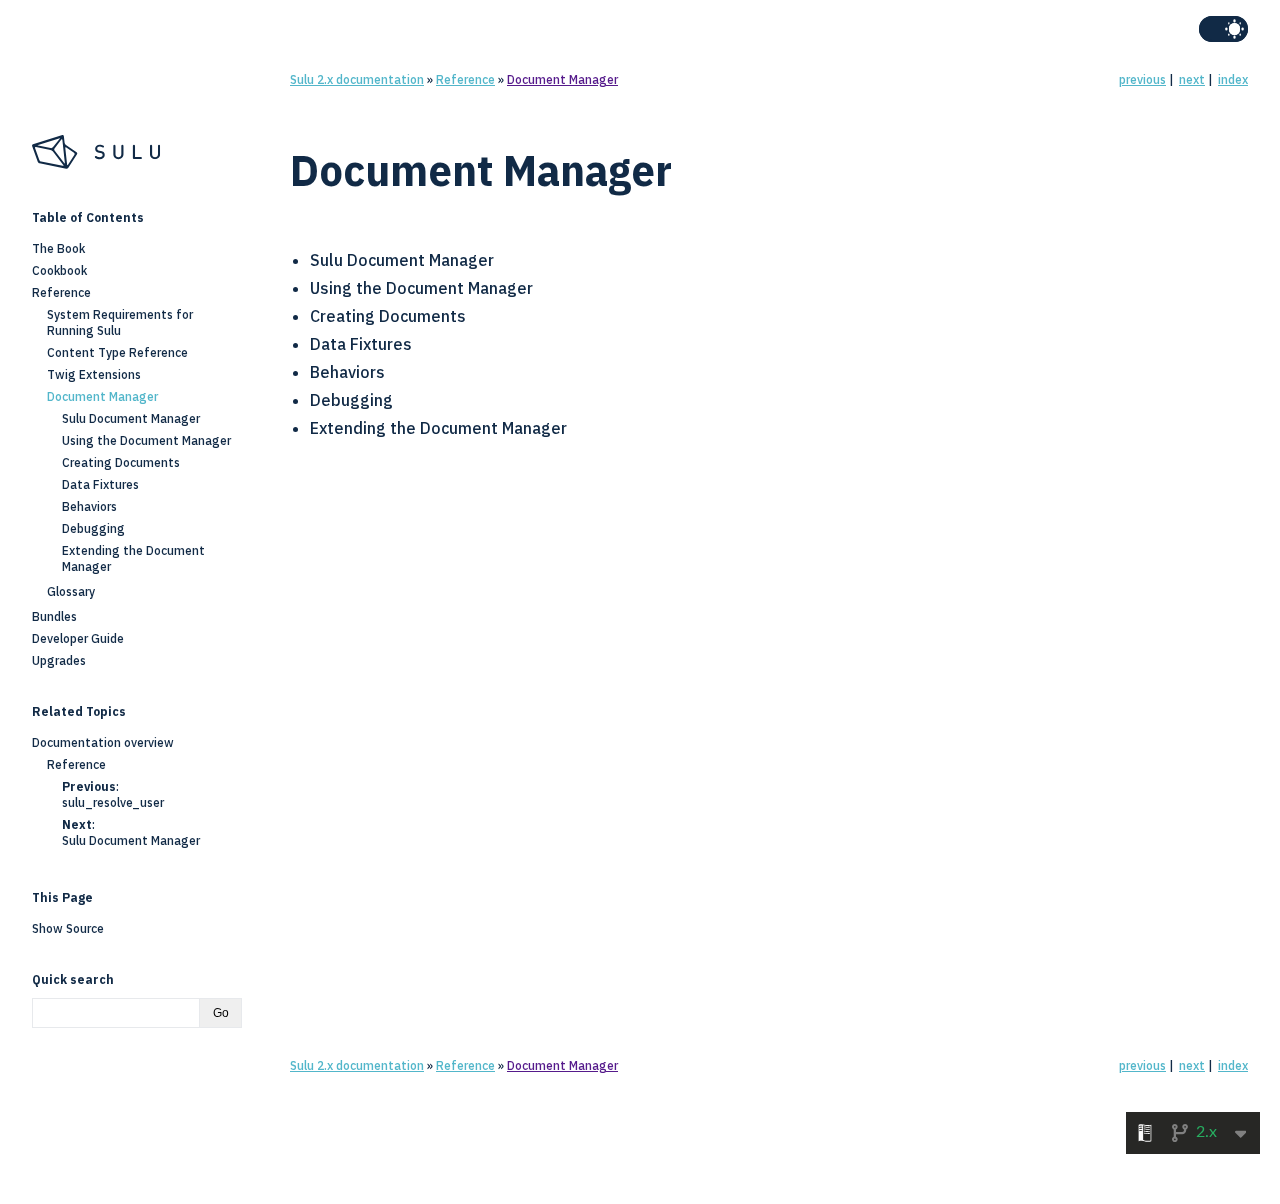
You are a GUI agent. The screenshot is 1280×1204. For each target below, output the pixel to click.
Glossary (71, 591)
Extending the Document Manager (438, 428)
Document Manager (562, 79)
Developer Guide (78, 638)
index (1233, 79)
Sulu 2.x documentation (357, 79)
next (1192, 79)
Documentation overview (103, 742)
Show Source (68, 928)
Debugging (351, 400)
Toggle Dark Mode (1223, 29)
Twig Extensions (94, 374)
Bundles (54, 616)
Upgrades (59, 660)
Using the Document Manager (421, 288)
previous (1142, 79)
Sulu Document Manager (402, 260)
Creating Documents (388, 316)
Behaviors (347, 372)
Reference (465, 79)
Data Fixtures (361, 344)
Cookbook (59, 270)
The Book (58, 248)
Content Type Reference (117, 352)
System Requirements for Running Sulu (120, 322)
